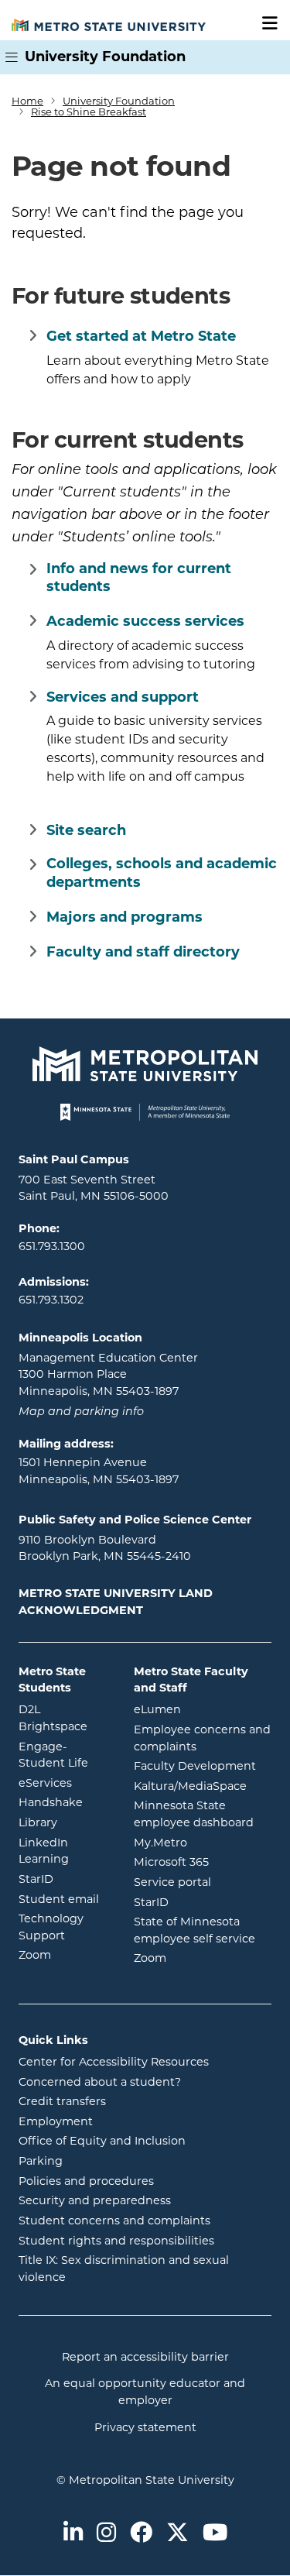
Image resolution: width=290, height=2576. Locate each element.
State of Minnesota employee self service (203, 1930)
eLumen (203, 1709)
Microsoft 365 (203, 1862)
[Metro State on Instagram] (106, 2534)
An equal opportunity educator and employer (145, 2392)
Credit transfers (62, 2101)
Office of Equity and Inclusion (102, 2141)
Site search (86, 830)
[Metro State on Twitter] (177, 2534)
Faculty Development (195, 1766)
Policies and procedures (86, 2181)
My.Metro (203, 1842)
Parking (41, 2161)
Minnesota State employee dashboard (203, 1814)
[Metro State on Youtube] (215, 2534)
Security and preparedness (95, 2200)
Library (65, 1822)
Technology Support (51, 1927)
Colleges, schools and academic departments (162, 872)
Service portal (203, 1882)
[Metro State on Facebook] (141, 2534)
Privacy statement (145, 2427)
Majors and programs (125, 917)
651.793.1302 (51, 1300)
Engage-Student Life (65, 1755)
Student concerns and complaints (114, 2221)
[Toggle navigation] (264, 24)
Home (27, 101)
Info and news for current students (139, 577)
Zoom (65, 1954)
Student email (65, 1899)
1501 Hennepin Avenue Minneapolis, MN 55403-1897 (99, 1471)
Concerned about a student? (100, 2082)
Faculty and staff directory (143, 952)
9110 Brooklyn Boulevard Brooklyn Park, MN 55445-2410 (105, 1548)
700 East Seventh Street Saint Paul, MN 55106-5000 (94, 1188)
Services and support (123, 697)
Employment (56, 2121)
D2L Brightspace (65, 1718)
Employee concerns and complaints (202, 1738)
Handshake (65, 1802)
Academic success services (145, 621)
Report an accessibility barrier (145, 2357)
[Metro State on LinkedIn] (73, 2534)
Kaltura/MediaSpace (203, 1786)
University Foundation (105, 57)
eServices (65, 1783)
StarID (65, 1879)
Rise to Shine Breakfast (89, 112)
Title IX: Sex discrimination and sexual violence (124, 2269)
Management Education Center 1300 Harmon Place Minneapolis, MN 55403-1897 (108, 1374)
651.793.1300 (52, 1246)
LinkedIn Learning (65, 1851)
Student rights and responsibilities (116, 2241)
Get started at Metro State (141, 336)
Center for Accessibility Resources (114, 2062)
